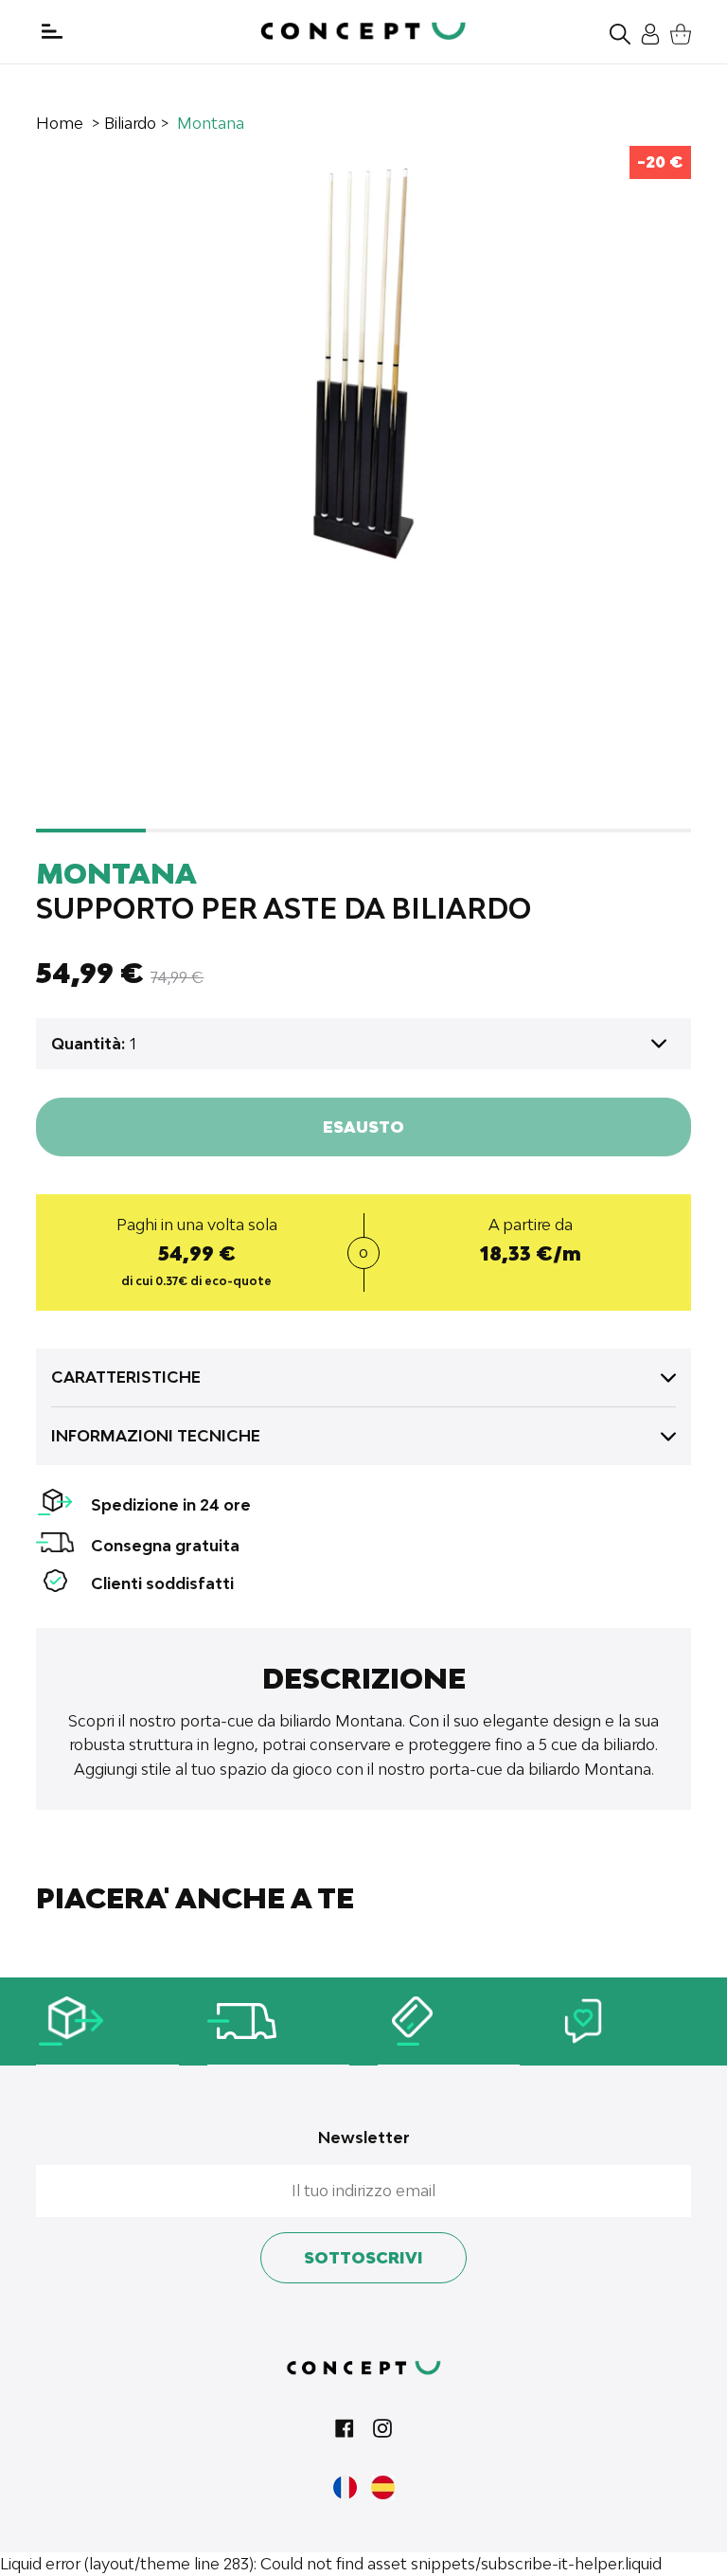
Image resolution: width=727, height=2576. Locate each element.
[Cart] (676, 32)
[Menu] (52, 31)
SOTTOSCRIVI (363, 2258)
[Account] (646, 32)
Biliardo (130, 123)
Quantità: (88, 1044)
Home (60, 123)
